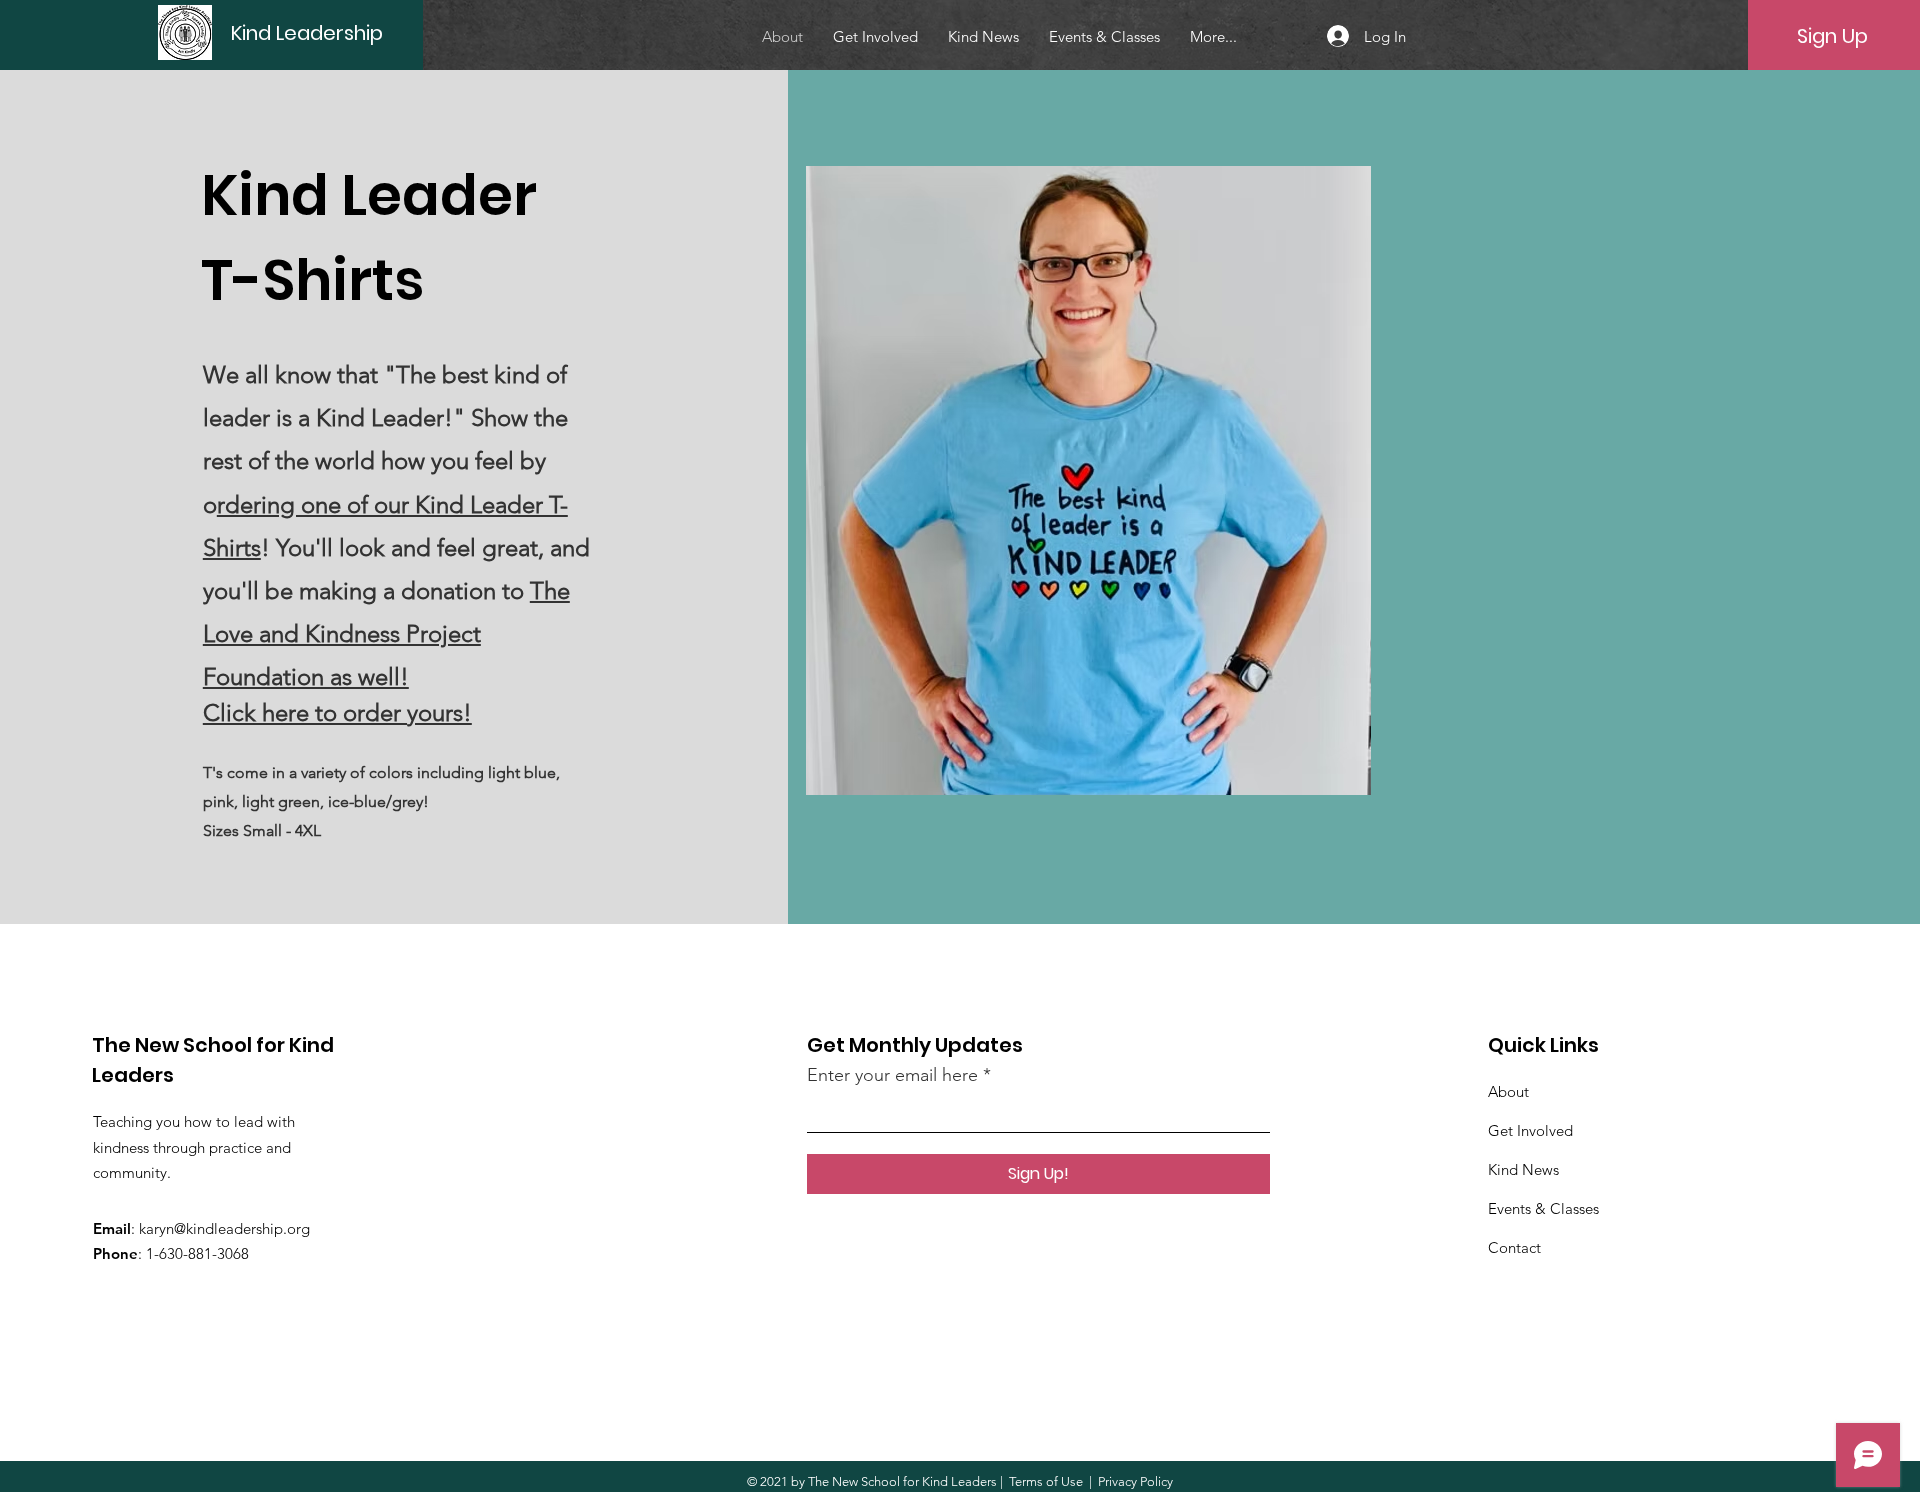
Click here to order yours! (337, 712)
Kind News (1523, 1169)
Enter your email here (892, 1075)
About (1508, 1091)
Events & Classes (1543, 1208)
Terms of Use (1046, 1481)
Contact (1514, 1247)
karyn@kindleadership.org (224, 1228)
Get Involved (1530, 1130)
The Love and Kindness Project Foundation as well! (386, 633)
